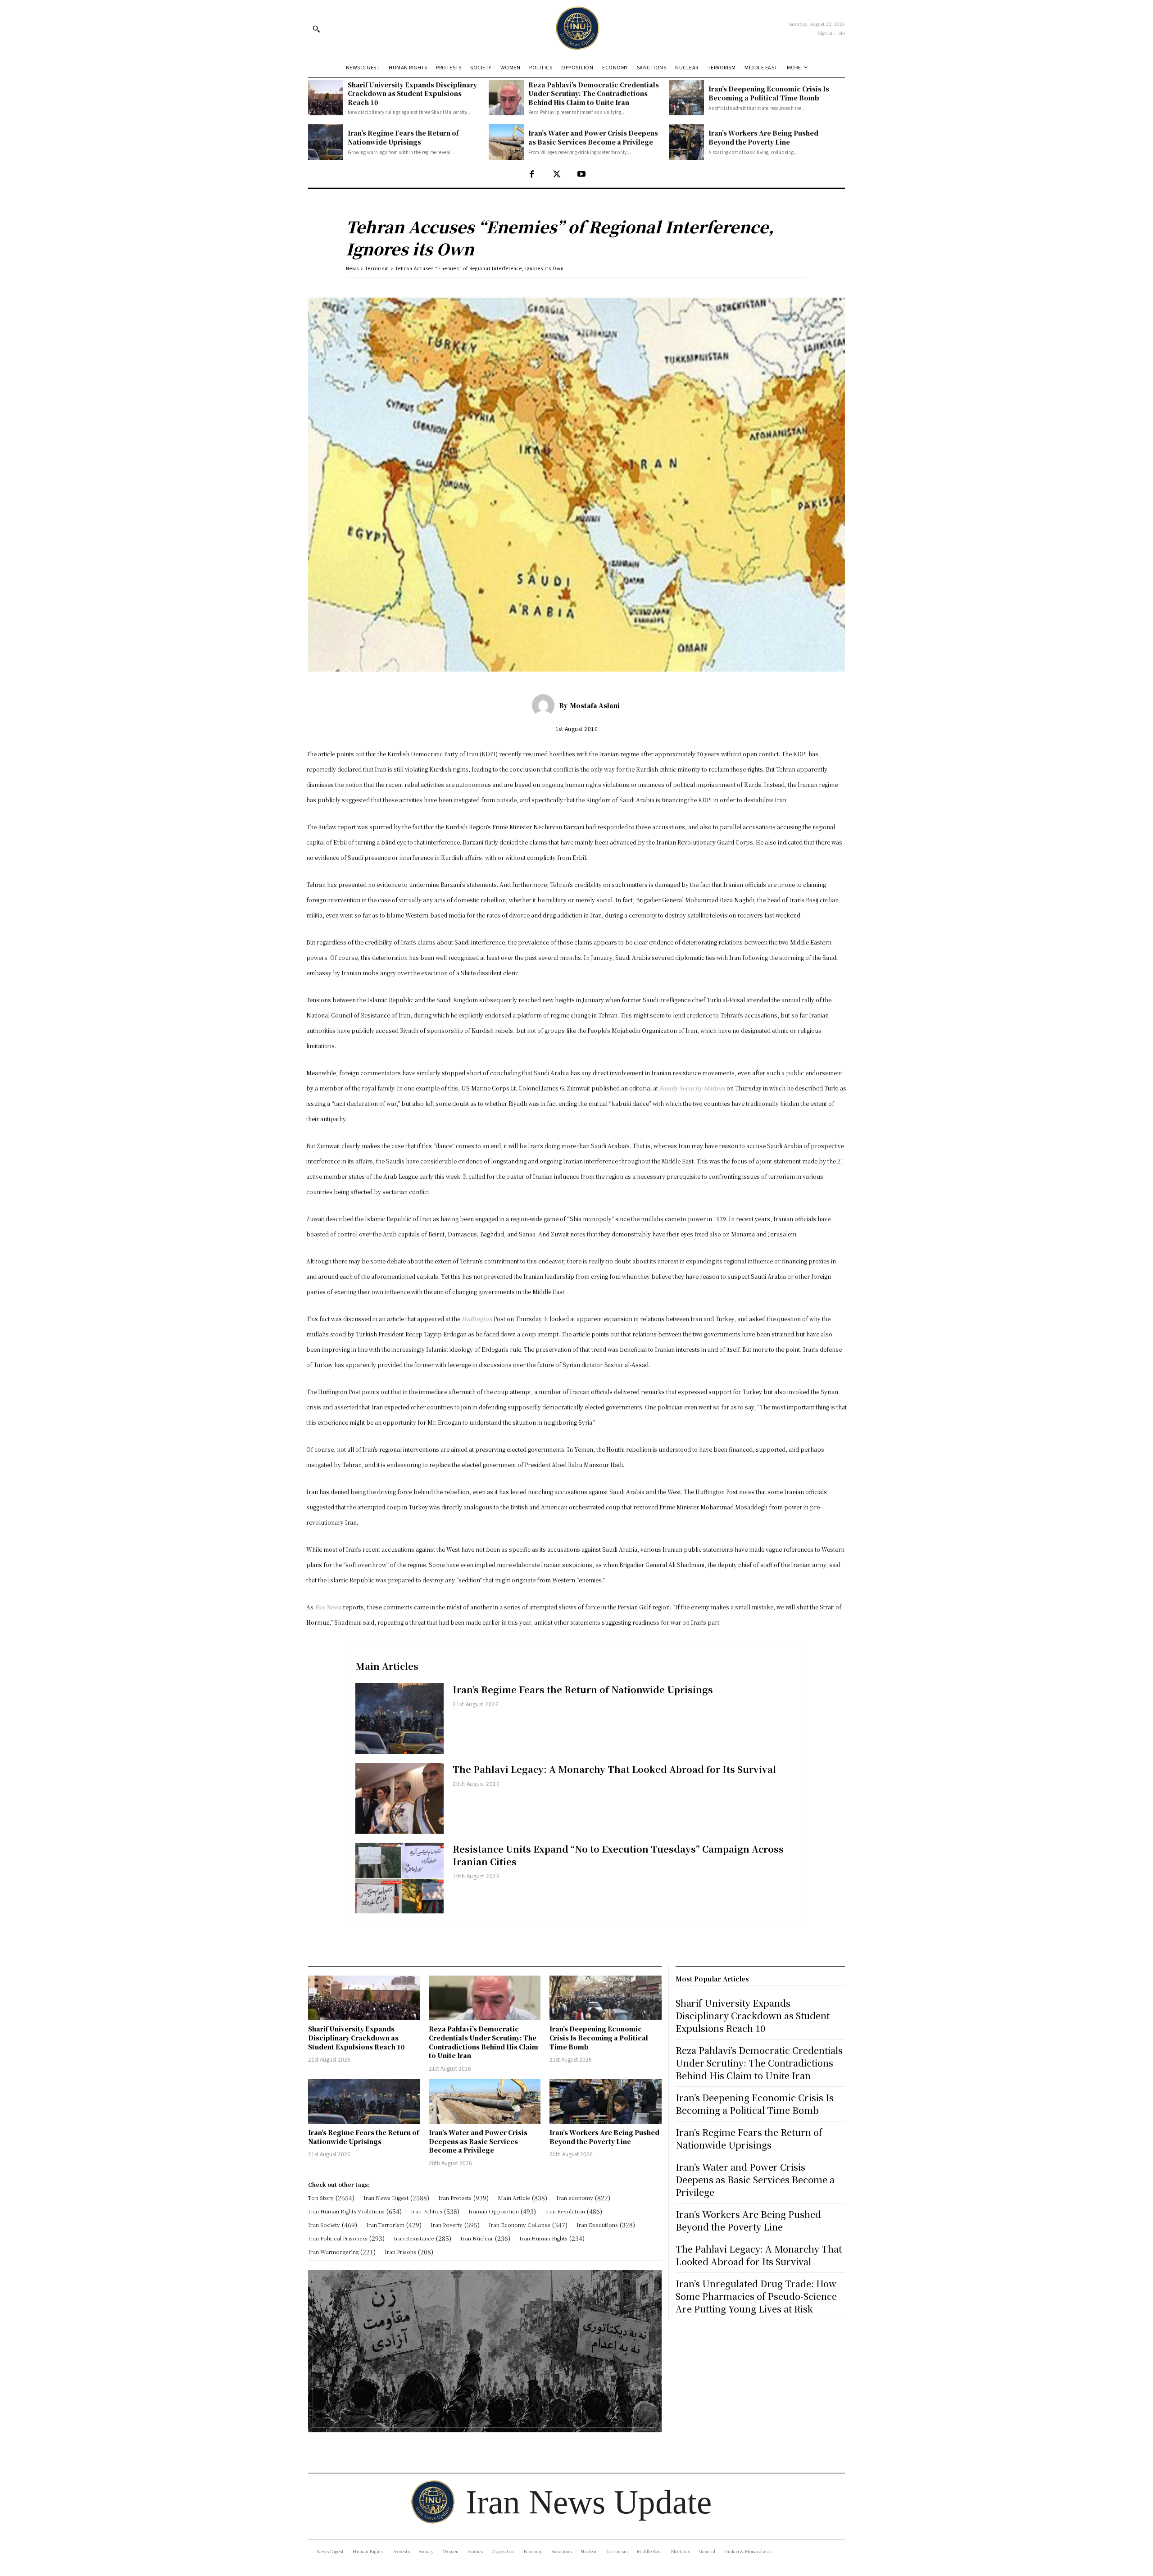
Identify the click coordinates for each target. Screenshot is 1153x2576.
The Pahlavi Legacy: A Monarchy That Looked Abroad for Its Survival (614, 1769)
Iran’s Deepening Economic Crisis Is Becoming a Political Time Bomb (769, 93)
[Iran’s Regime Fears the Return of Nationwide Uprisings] (326, 142)
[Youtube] (581, 175)
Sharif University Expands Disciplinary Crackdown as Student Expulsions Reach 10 (412, 93)
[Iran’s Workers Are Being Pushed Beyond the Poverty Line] (686, 142)
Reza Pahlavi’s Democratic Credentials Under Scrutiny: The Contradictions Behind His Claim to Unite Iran (594, 93)
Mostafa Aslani (595, 705)
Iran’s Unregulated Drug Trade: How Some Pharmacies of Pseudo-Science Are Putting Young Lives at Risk (756, 2296)
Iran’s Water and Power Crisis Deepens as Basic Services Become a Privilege (593, 137)
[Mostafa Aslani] (545, 705)
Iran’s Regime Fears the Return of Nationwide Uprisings (403, 137)
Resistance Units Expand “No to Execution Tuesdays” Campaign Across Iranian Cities (618, 1855)
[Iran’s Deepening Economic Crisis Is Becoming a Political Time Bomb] (686, 98)
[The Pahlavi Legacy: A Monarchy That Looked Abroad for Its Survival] (399, 1798)
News (352, 268)
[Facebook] (532, 175)
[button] (316, 29)
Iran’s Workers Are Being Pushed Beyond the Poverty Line (763, 137)
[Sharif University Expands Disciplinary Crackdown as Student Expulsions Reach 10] (326, 98)
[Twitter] (556, 175)
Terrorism (377, 268)
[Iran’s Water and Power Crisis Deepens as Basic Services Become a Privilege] (506, 142)
